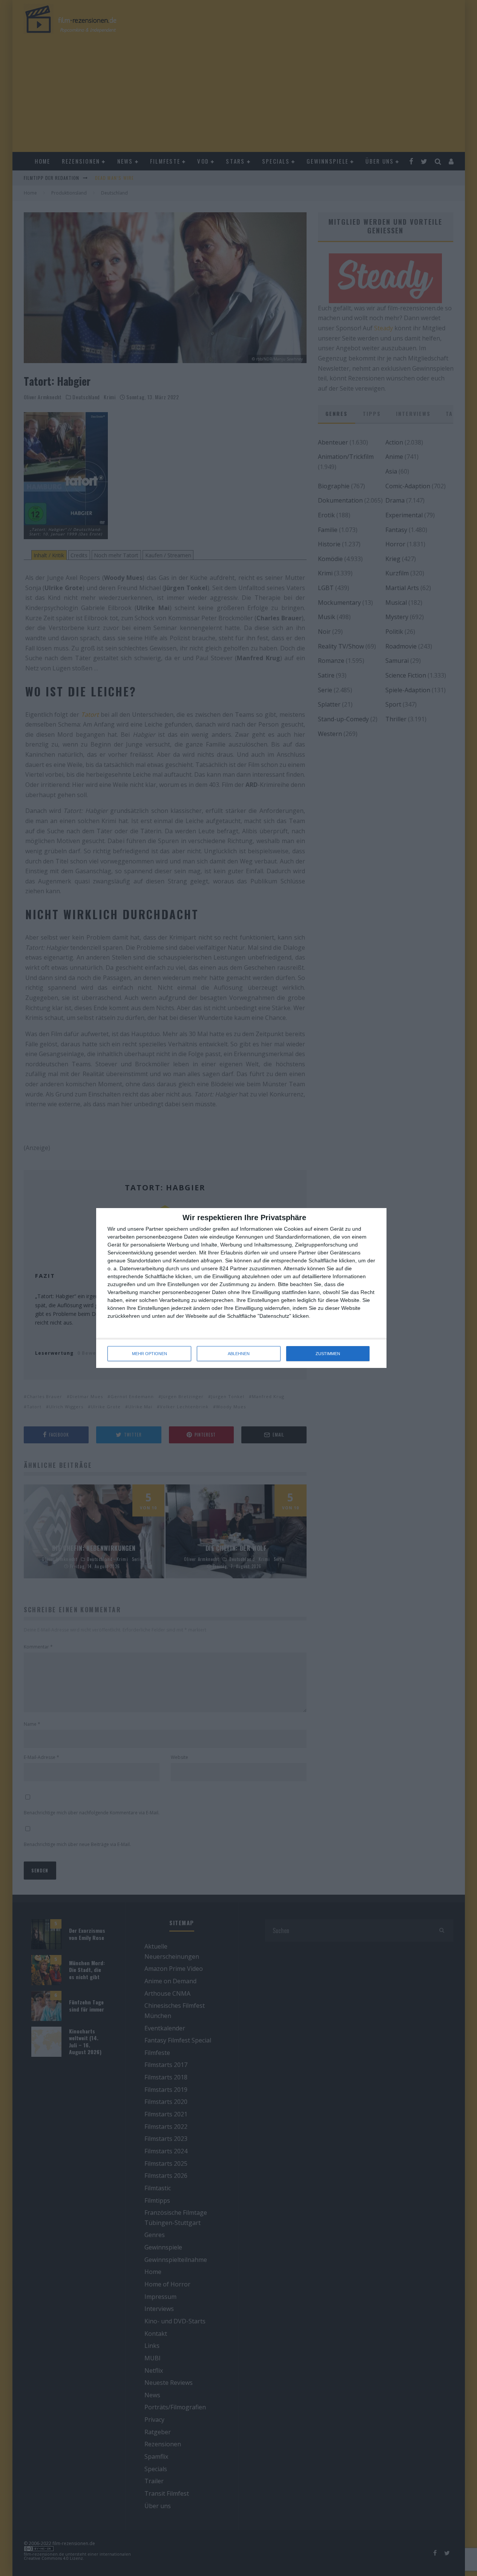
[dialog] (241, 1288)
